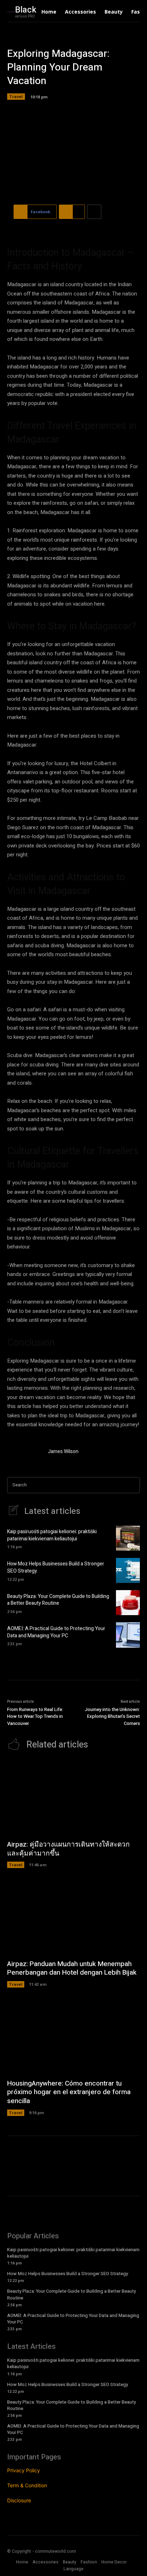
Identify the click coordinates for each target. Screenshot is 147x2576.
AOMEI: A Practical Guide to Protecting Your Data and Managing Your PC (56, 1632)
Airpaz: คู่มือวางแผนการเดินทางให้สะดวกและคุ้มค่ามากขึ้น (69, 1849)
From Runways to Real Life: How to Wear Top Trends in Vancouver (35, 1716)
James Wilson (63, 1451)
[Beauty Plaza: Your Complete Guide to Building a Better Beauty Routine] (128, 1603)
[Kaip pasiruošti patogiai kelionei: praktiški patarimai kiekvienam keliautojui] (128, 1538)
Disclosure (19, 2500)
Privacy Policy (24, 2470)
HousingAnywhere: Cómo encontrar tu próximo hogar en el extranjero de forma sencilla (69, 2092)
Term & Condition (27, 2485)
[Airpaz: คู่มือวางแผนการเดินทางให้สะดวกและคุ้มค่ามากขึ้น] (73, 1798)
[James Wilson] (24, 1453)
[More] (94, 212)
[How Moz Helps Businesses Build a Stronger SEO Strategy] (128, 1570)
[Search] (132, 1485)
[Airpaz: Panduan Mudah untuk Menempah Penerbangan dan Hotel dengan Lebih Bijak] (73, 1917)
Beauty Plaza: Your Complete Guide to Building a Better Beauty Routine (58, 1600)
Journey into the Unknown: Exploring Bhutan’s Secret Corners (112, 1716)
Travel (16, 96)
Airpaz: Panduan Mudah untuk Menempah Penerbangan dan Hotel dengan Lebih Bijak (72, 1968)
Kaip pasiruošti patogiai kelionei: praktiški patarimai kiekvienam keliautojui (52, 1535)
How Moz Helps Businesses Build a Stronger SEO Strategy (56, 1567)
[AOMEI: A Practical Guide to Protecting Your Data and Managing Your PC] (128, 1635)
